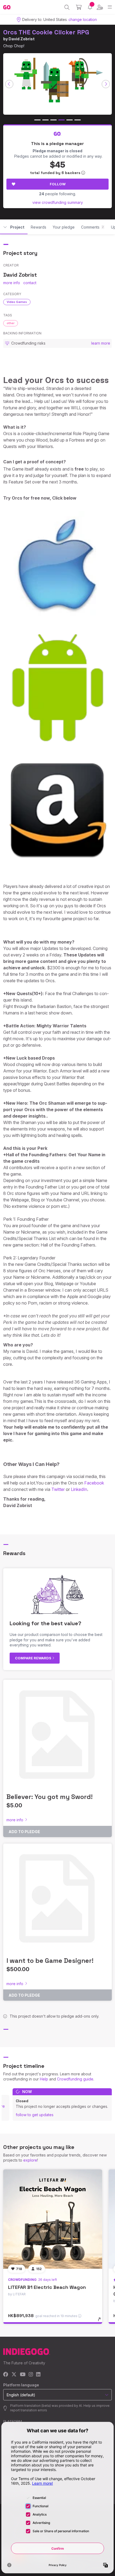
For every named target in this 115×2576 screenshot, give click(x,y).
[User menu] (100, 7)
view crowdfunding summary (58, 202)
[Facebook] (6, 2375)
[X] (14, 2375)
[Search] (67, 7)
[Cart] (79, 7)
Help (44, 2079)
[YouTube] (23, 2375)
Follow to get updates (35, 2115)
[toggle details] (101, 2321)
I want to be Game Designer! (50, 1961)
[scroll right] (106, 84)
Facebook (94, 1483)
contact (30, 283)
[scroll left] (9, 84)
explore (30, 2160)
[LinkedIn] (38, 2375)
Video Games (17, 302)
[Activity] (90, 7)
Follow (58, 184)
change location (83, 19)
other (11, 323)
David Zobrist (22, 39)
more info (12, 283)
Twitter (58, 1489)
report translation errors (29, 2410)
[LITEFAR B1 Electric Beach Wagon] (53, 2219)
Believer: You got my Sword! (49, 1797)
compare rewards (34, 1658)
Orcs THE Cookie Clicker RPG (46, 32)
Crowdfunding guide (75, 2079)
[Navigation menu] (110, 7)
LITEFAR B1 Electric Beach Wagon (47, 2287)
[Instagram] (31, 2375)
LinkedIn (78, 1489)
